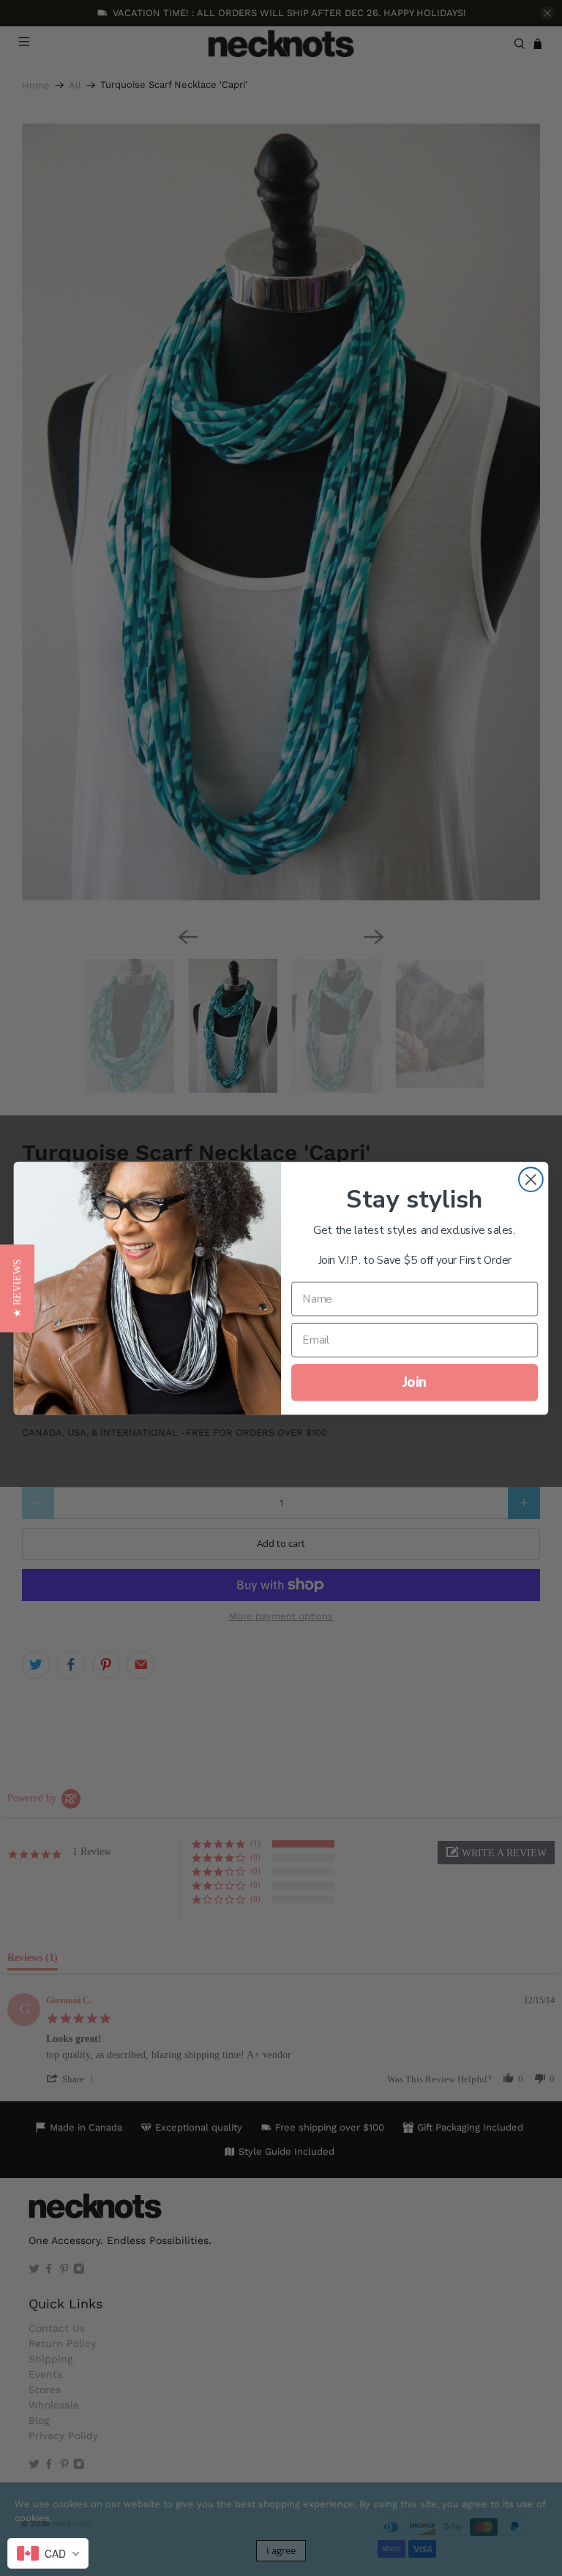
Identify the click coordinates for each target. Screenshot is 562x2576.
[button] (17, 1288)
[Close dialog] (531, 1179)
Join (415, 1382)
